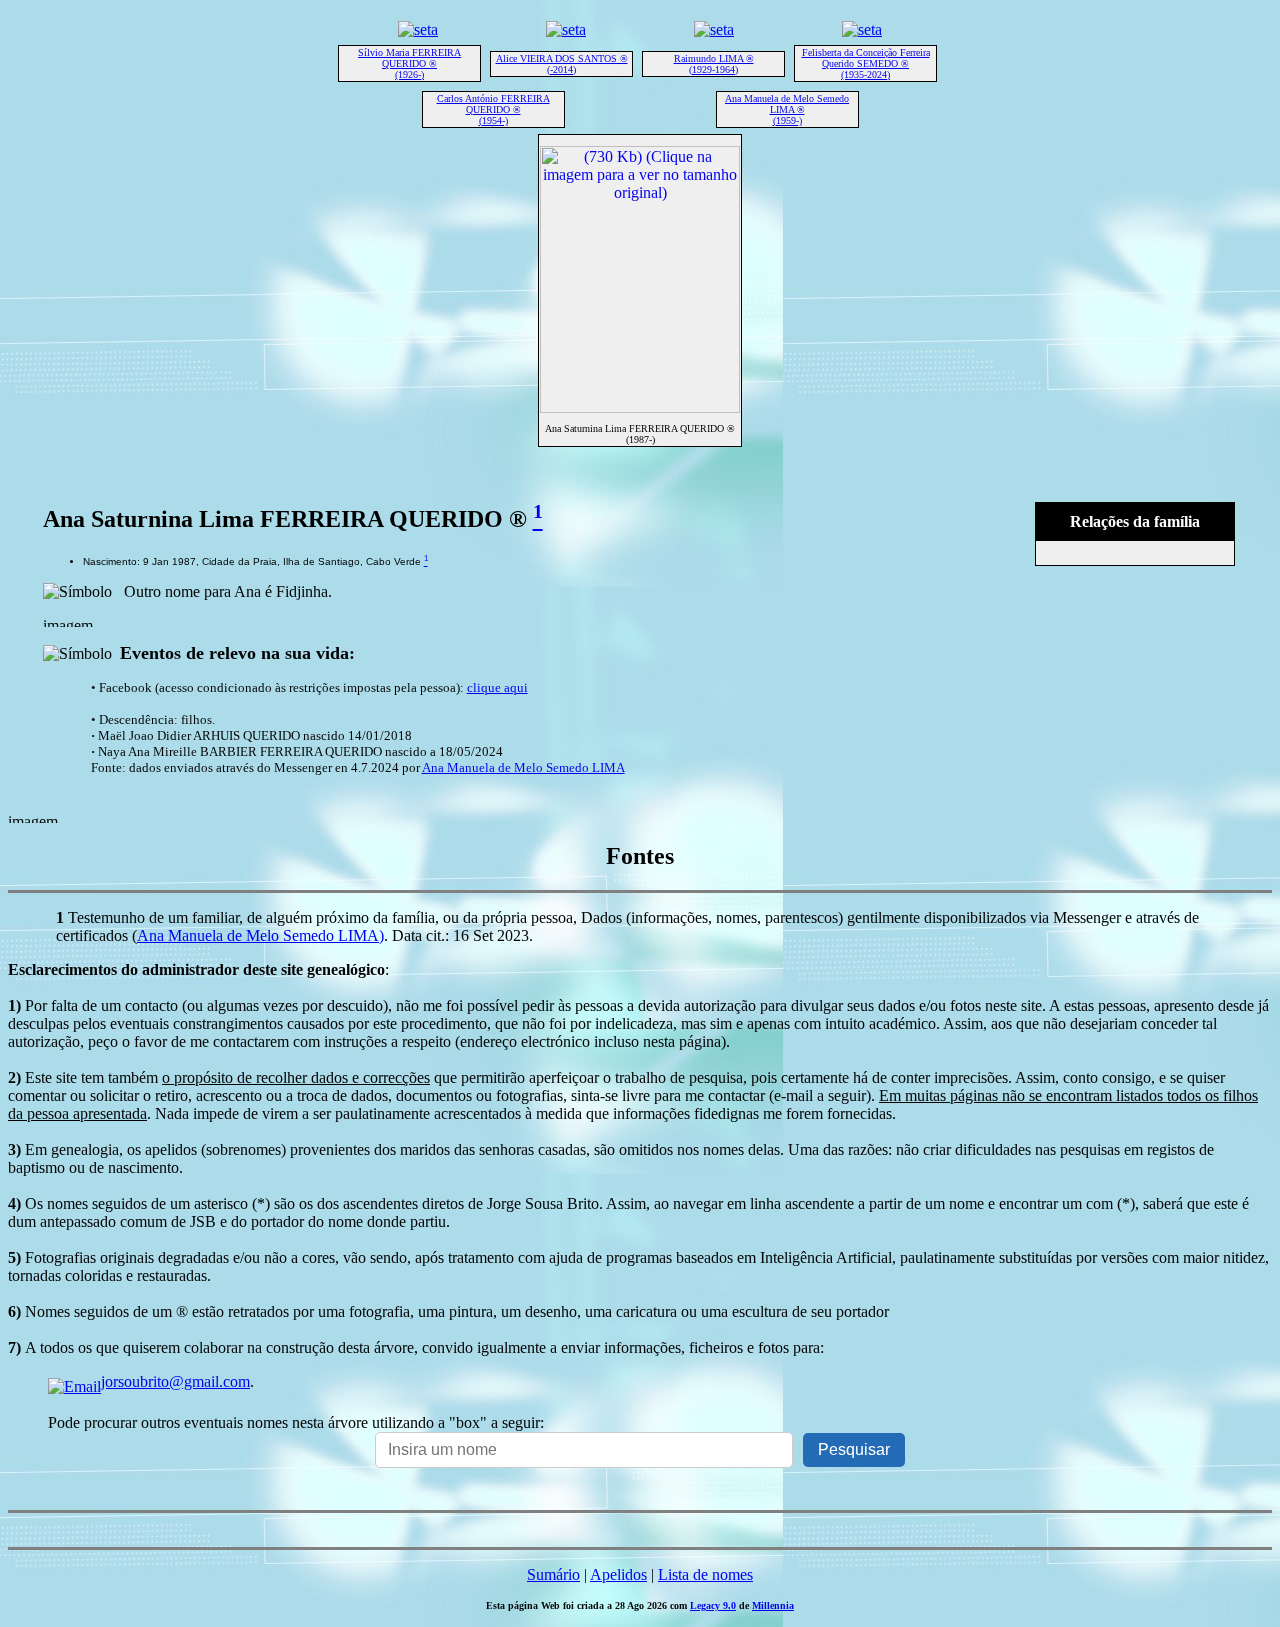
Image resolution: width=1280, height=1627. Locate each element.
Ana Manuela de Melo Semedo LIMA (523, 767)
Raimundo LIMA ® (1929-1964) (714, 64)
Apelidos (618, 1574)
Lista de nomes (705, 1574)
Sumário (553, 1574)
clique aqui (497, 687)
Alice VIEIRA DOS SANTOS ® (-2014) (562, 64)
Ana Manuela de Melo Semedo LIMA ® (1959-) (787, 109)
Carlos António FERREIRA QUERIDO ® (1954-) (493, 109)
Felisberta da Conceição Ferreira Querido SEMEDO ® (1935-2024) (866, 63)
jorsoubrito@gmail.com (175, 1381)
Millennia (773, 1605)
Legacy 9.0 (713, 1605)
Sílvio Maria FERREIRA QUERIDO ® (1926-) (409, 63)
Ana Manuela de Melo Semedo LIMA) (260, 935)
